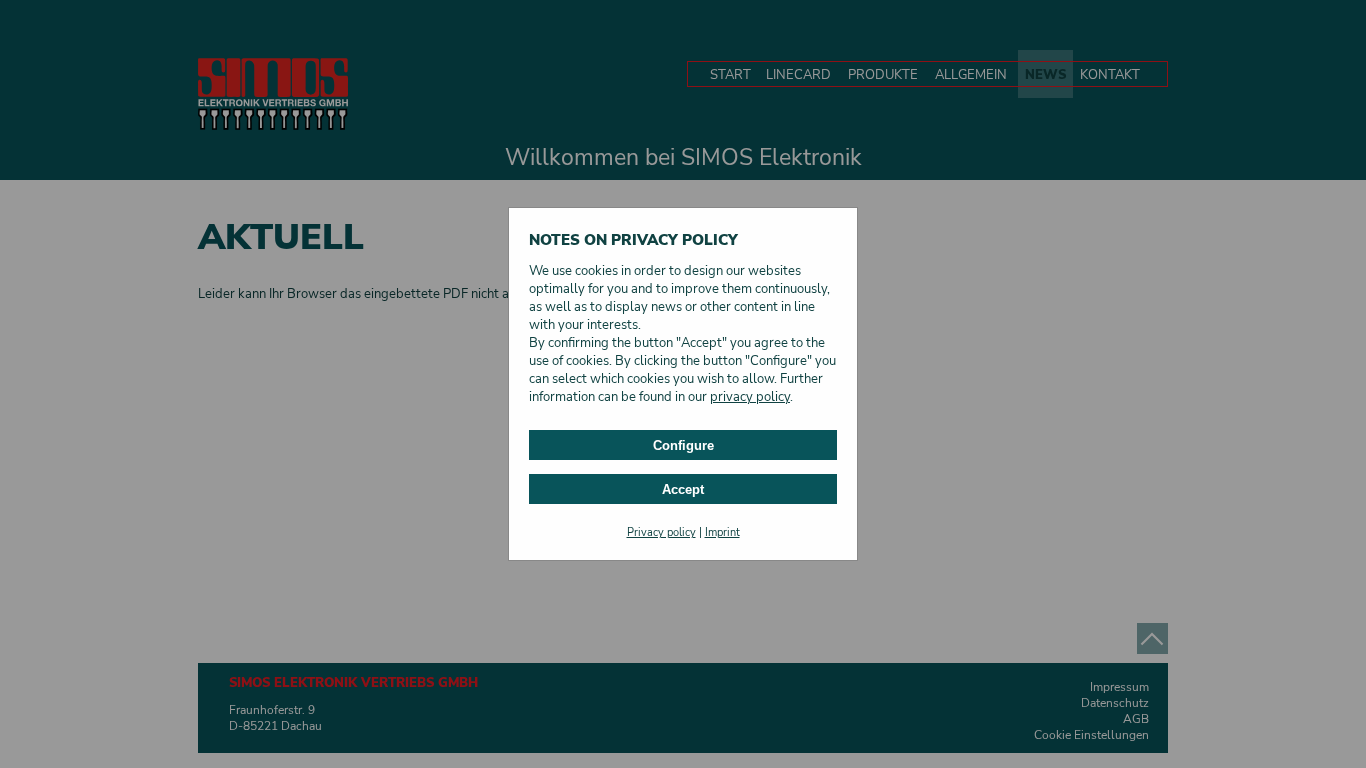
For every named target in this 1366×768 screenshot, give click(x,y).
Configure (683, 445)
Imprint (722, 532)
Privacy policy (661, 532)
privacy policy (750, 397)
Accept (683, 489)
